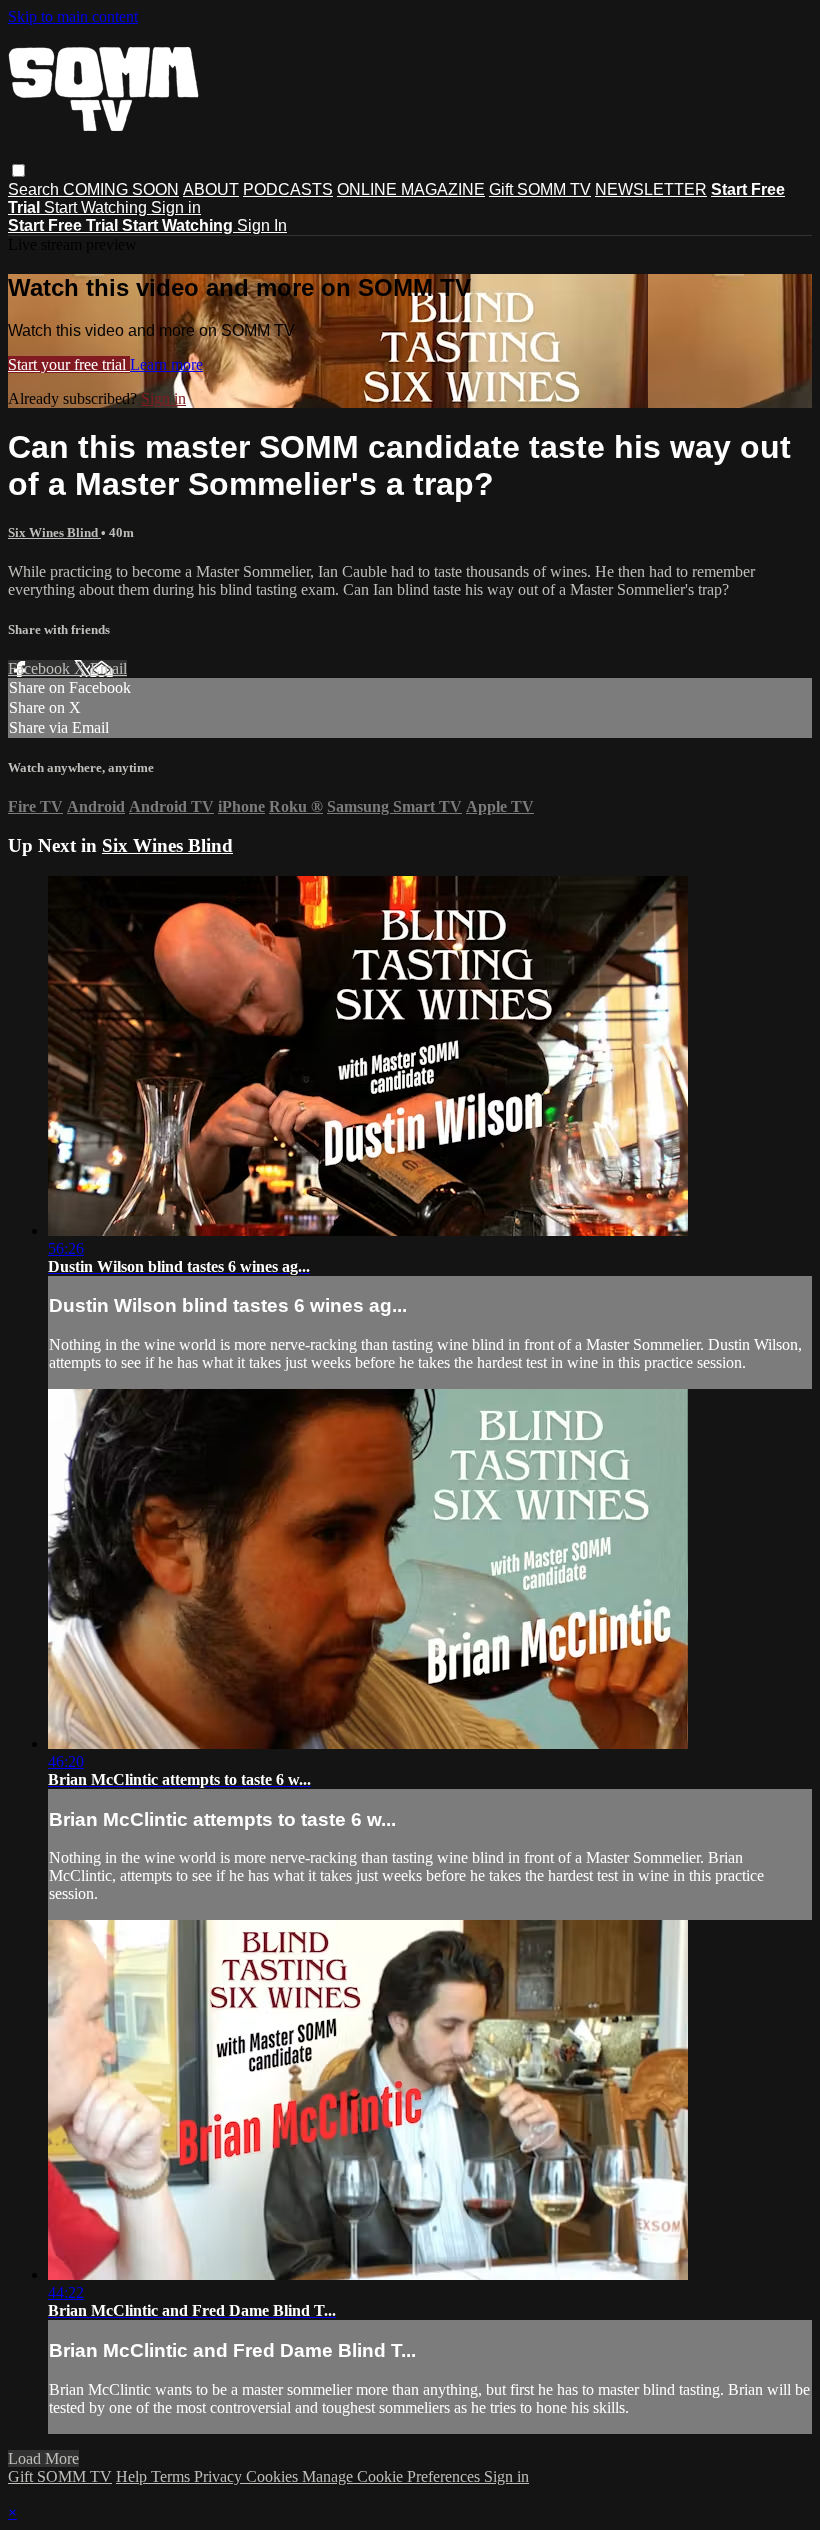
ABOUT (211, 189)
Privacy (220, 2476)
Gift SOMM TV (540, 189)
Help (133, 2476)
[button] (18, 170)
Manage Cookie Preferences (393, 2476)
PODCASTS (288, 189)
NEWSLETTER (651, 189)
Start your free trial (69, 364)
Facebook (41, 668)
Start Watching (97, 207)
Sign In (262, 225)
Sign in (176, 207)
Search (35, 189)
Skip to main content (73, 16)
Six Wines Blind (54, 532)
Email (108, 668)
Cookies (274, 2476)
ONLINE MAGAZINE (411, 189)
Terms (172, 2476)
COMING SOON (121, 189)
